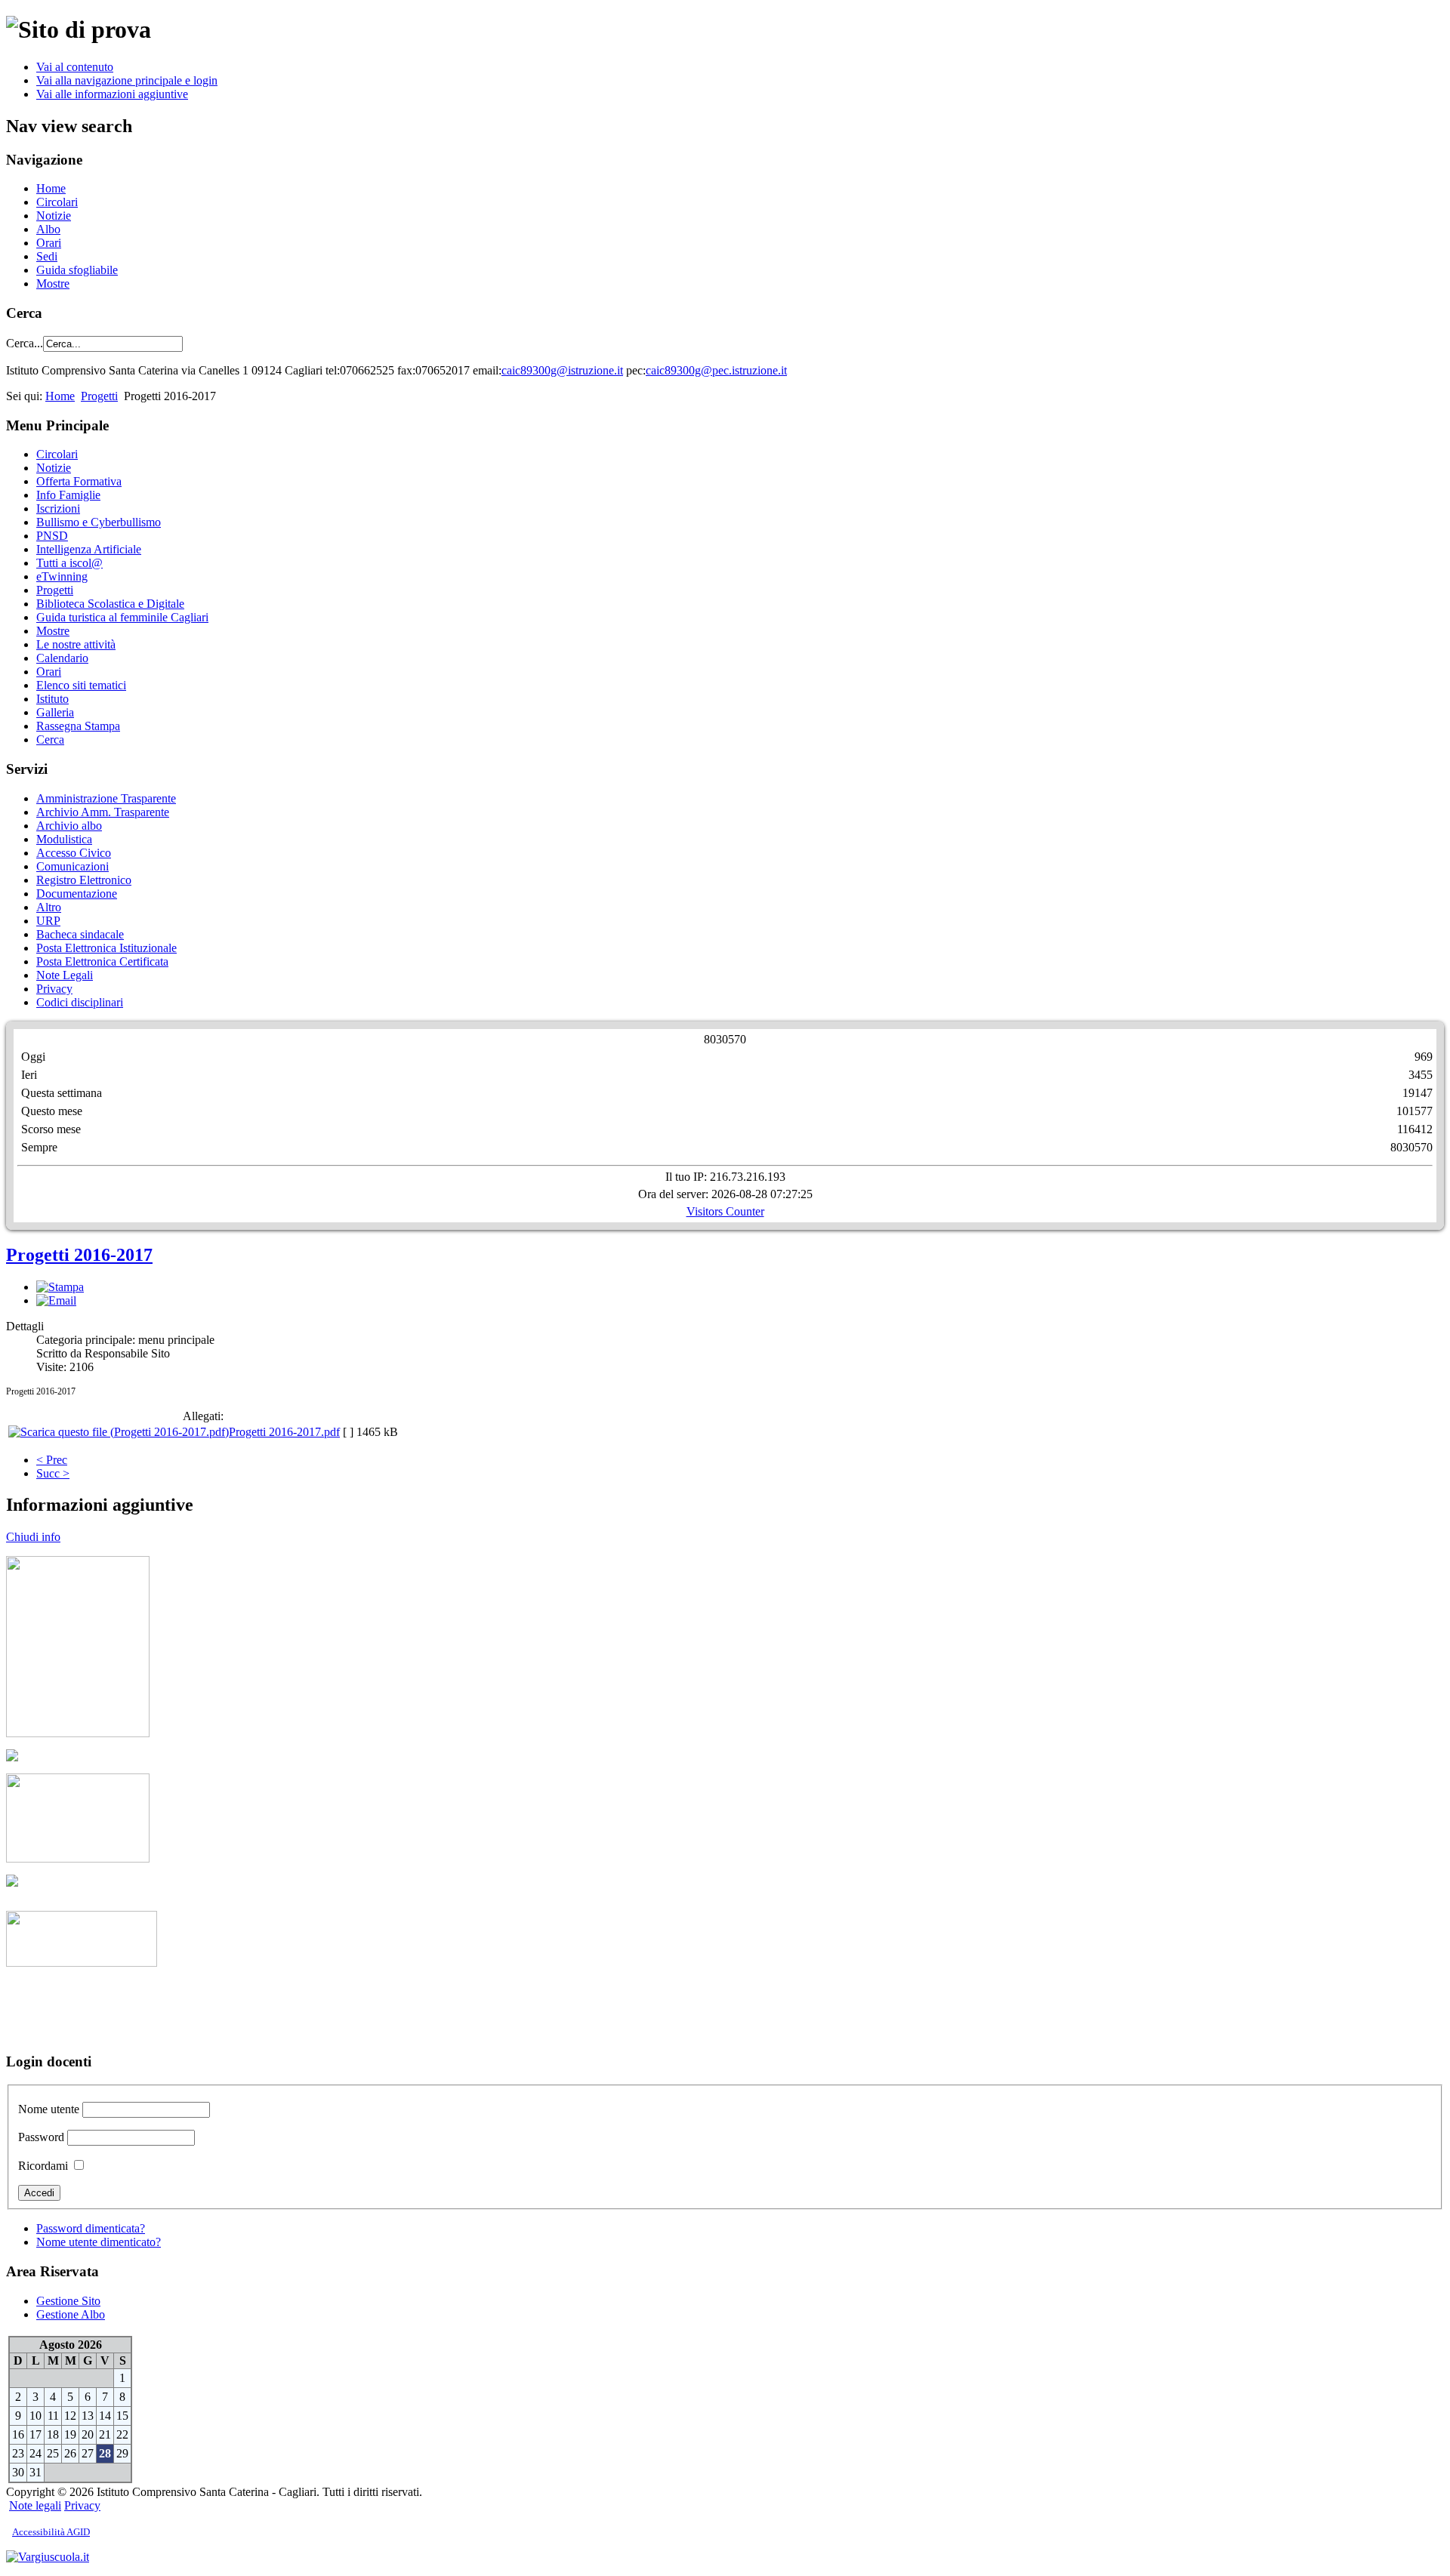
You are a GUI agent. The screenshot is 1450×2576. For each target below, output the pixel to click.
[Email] (56, 1300)
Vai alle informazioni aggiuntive (112, 94)
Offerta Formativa (79, 481)
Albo (48, 229)
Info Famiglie (68, 495)
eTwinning (62, 576)
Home (51, 188)
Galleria (55, 712)
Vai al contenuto (75, 67)
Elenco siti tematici (81, 685)
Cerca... (25, 343)
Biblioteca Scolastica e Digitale (110, 604)
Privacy (54, 989)
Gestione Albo (71, 2314)
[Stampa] (60, 1287)
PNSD (52, 536)
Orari (49, 243)
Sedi (47, 256)
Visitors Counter (725, 1211)
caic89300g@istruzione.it (562, 370)
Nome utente (49, 2109)
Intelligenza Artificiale (89, 549)
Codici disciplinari (80, 1002)
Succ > (53, 1473)
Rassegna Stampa (78, 726)
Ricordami (43, 2166)
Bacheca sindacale (80, 934)
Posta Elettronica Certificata (102, 961)
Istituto (52, 699)
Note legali (35, 2505)
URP (48, 921)
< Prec (52, 1460)
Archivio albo (69, 826)
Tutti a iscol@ (69, 563)
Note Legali (65, 975)
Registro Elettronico (84, 880)
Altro (49, 907)
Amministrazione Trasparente (106, 798)
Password (41, 2137)
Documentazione (77, 894)
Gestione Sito (68, 2301)
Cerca (50, 740)
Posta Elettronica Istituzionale (106, 948)
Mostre (53, 283)
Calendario (62, 658)
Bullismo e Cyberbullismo (99, 522)
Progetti (99, 396)
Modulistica (64, 839)
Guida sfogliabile (77, 270)
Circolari (57, 202)
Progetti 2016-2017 (79, 1255)
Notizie (54, 216)
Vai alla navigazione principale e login (127, 80)
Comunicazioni (72, 866)
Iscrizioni (58, 508)
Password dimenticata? (91, 2228)
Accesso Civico (74, 853)
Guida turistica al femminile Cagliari (122, 617)
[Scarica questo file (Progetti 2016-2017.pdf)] (119, 1432)
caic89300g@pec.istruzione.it (716, 370)
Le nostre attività (76, 644)
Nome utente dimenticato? (99, 2242)
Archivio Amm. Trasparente (103, 812)
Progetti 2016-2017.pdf (284, 1432)
